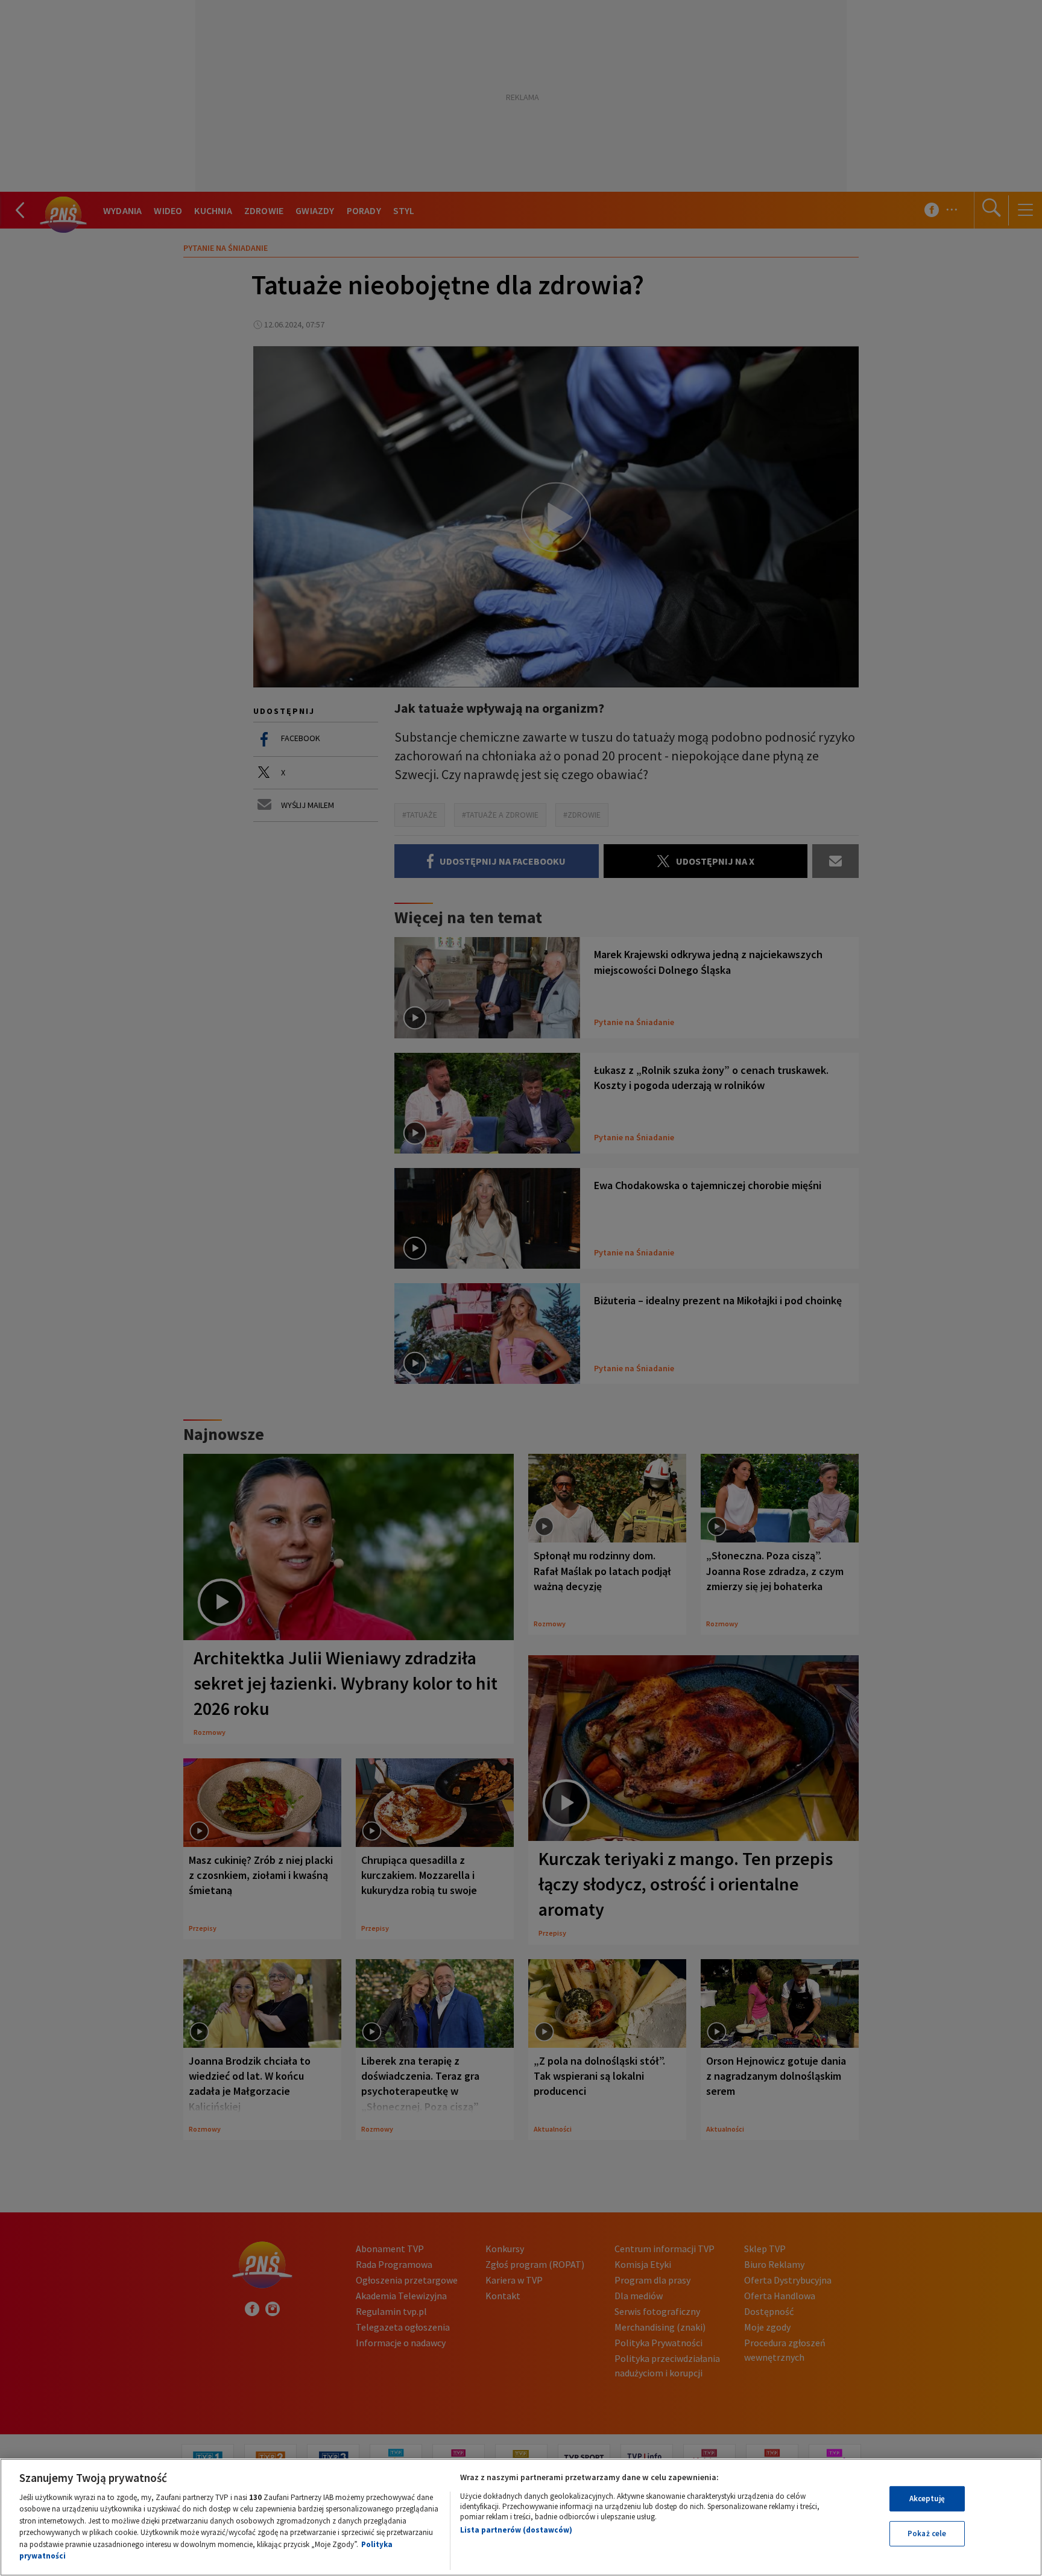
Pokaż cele (927, 2533)
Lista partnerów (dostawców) (516, 2530)
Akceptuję (927, 2499)
